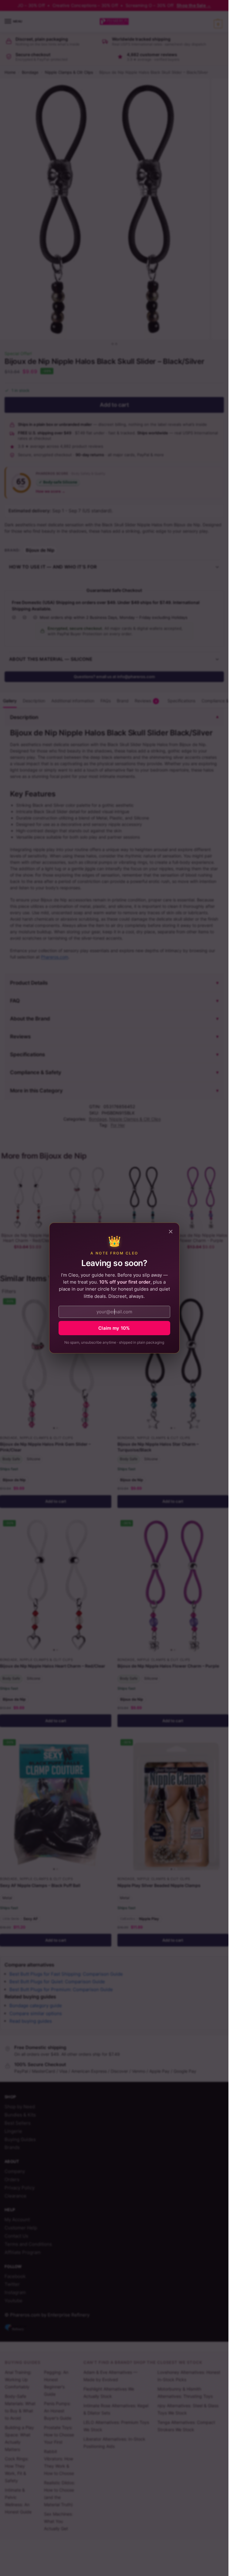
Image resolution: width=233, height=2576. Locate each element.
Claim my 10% (114, 1328)
